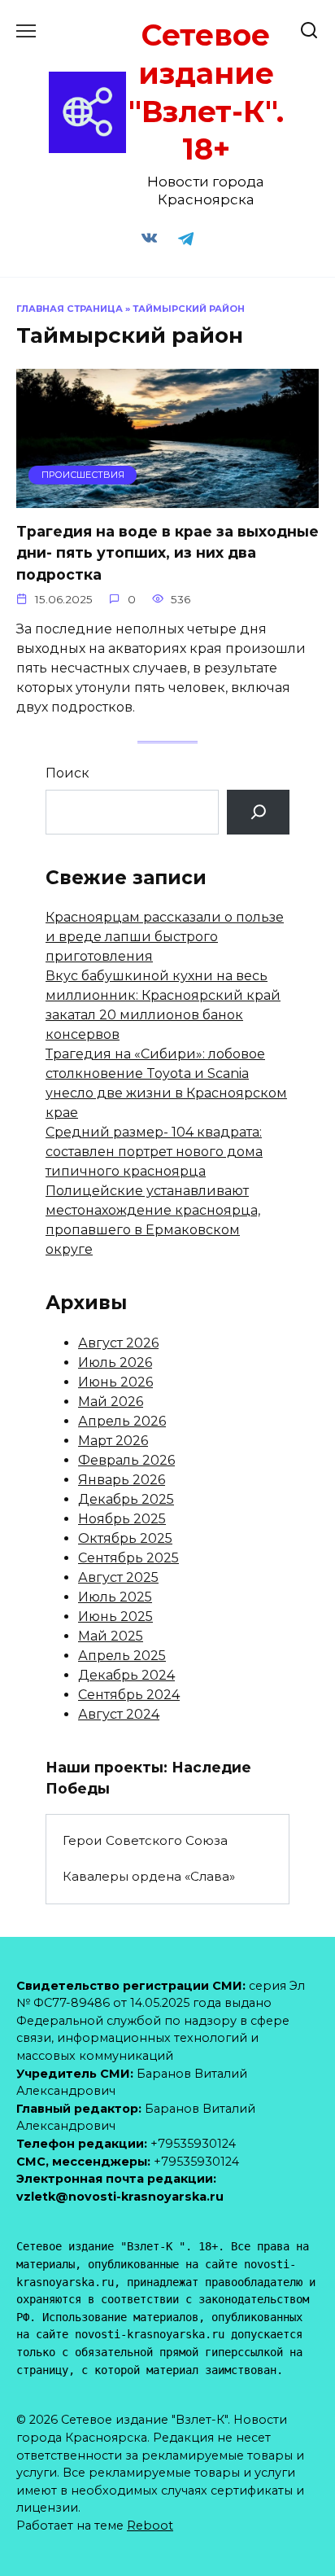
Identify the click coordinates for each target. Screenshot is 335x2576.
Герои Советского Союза (145, 1840)
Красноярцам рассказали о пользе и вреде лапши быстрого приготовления (165, 937)
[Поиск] (258, 812)
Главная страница (70, 309)
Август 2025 (118, 1577)
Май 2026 (111, 1402)
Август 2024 (119, 1714)
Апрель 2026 (122, 1421)
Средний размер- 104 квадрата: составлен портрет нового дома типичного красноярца (154, 1152)
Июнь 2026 (115, 1382)
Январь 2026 (122, 1480)
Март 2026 (113, 1441)
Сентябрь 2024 (129, 1695)
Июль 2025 (115, 1597)
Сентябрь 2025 (128, 1558)
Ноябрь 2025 (122, 1519)
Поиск (67, 773)
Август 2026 (118, 1343)
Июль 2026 (115, 1362)
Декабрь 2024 (126, 1675)
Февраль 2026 (126, 1460)
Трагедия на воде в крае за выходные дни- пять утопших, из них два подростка (167, 553)
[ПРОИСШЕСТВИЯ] (167, 498)
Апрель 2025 (122, 1656)
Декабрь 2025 (126, 1499)
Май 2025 (111, 1636)
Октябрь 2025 (125, 1538)
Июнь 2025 (115, 1617)
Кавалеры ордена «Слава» (149, 1876)
